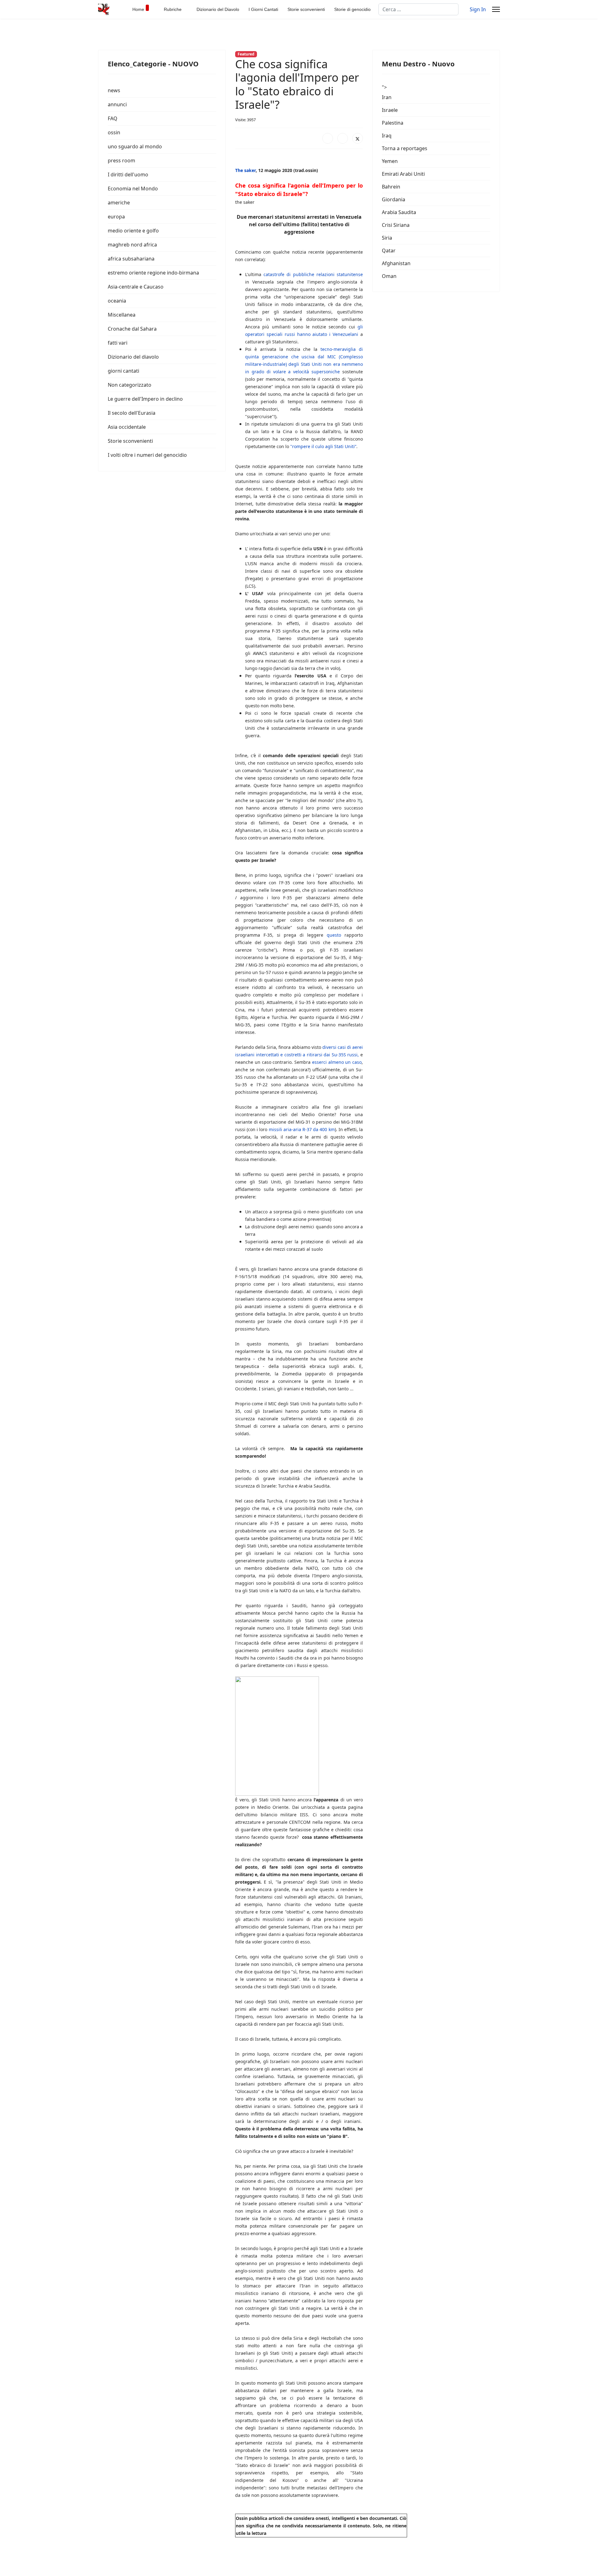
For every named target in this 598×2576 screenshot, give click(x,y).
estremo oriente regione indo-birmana (153, 273)
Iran (387, 97)
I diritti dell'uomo (128, 174)
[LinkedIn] (343, 138)
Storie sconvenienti (306, 9)
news (114, 90)
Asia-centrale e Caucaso (136, 287)
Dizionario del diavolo (133, 357)
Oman (389, 276)
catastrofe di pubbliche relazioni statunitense (313, 274)
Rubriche (173, 9)
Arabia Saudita (399, 212)
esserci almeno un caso (337, 1062)
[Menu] (496, 9)
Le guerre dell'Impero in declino (145, 399)
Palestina (393, 123)
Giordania (394, 199)
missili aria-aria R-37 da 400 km (302, 1129)
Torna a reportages (405, 148)
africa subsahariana (131, 259)
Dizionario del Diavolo (218, 9)
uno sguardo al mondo (135, 146)
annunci (117, 104)
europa (116, 217)
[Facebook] (328, 138)
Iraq (387, 136)
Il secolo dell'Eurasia (132, 413)
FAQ (113, 118)
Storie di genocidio (352, 9)
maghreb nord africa (132, 245)
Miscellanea (122, 315)
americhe (119, 203)
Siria (387, 238)
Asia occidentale (127, 427)
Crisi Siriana (396, 225)
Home (138, 9)
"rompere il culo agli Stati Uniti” (323, 446)
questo (334, 935)
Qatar (389, 251)
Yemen (390, 161)
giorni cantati (123, 371)
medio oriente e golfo (133, 231)
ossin (114, 132)
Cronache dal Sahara (132, 329)
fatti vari (118, 343)
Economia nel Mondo (133, 189)
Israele (390, 110)
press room (121, 160)
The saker (245, 170)
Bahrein (391, 187)
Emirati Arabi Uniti (403, 174)
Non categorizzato (130, 385)
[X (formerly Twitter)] (358, 138)
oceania (117, 301)
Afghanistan (396, 263)
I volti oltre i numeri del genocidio (147, 455)
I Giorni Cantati (263, 9)
